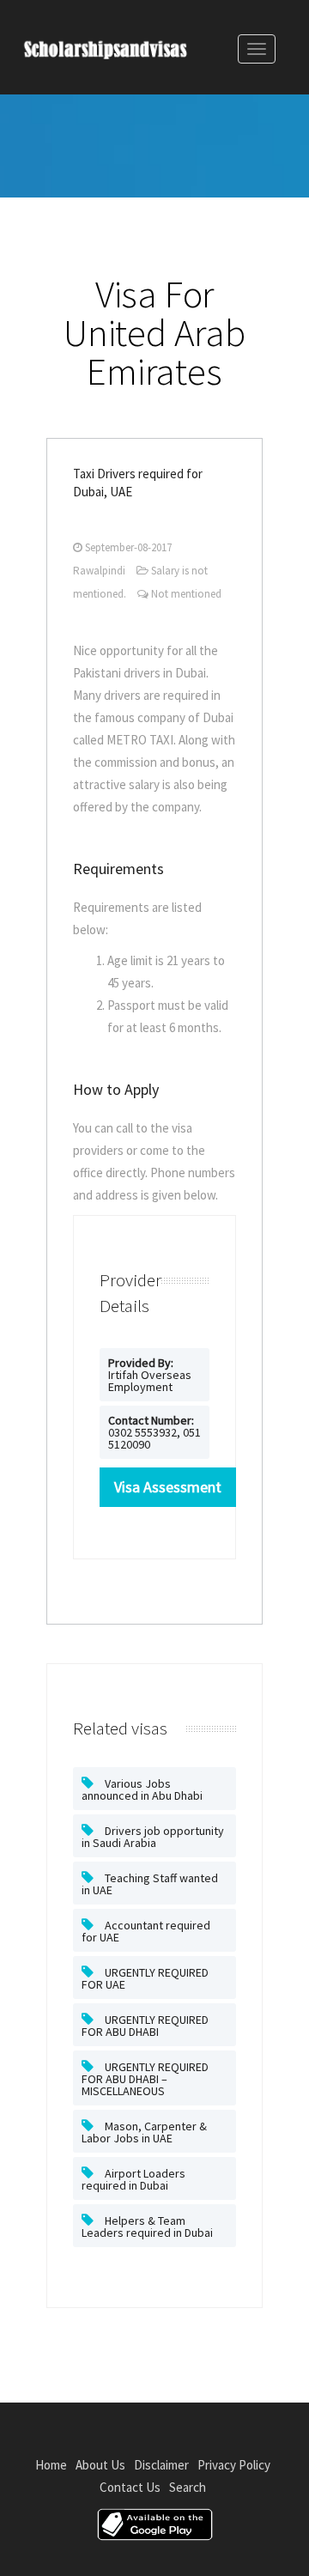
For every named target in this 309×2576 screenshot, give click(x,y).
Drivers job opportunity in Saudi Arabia (153, 1837)
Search (188, 2487)
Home (51, 2465)
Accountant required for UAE (146, 1931)
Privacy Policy (234, 2465)
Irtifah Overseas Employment (150, 1375)
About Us (100, 2465)
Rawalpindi (99, 571)
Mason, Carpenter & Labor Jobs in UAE (144, 2132)
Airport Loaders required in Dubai (133, 2179)
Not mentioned (186, 594)
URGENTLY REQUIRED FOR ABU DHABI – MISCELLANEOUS (145, 2079)
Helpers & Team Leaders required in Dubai (147, 2227)
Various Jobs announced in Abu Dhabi (142, 1789)
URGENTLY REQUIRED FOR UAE (145, 1978)
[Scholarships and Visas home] (122, 53)
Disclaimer (161, 2465)
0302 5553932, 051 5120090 (154, 1432)
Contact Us (130, 2487)
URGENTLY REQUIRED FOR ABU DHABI (145, 2026)
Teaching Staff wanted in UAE (150, 1884)
